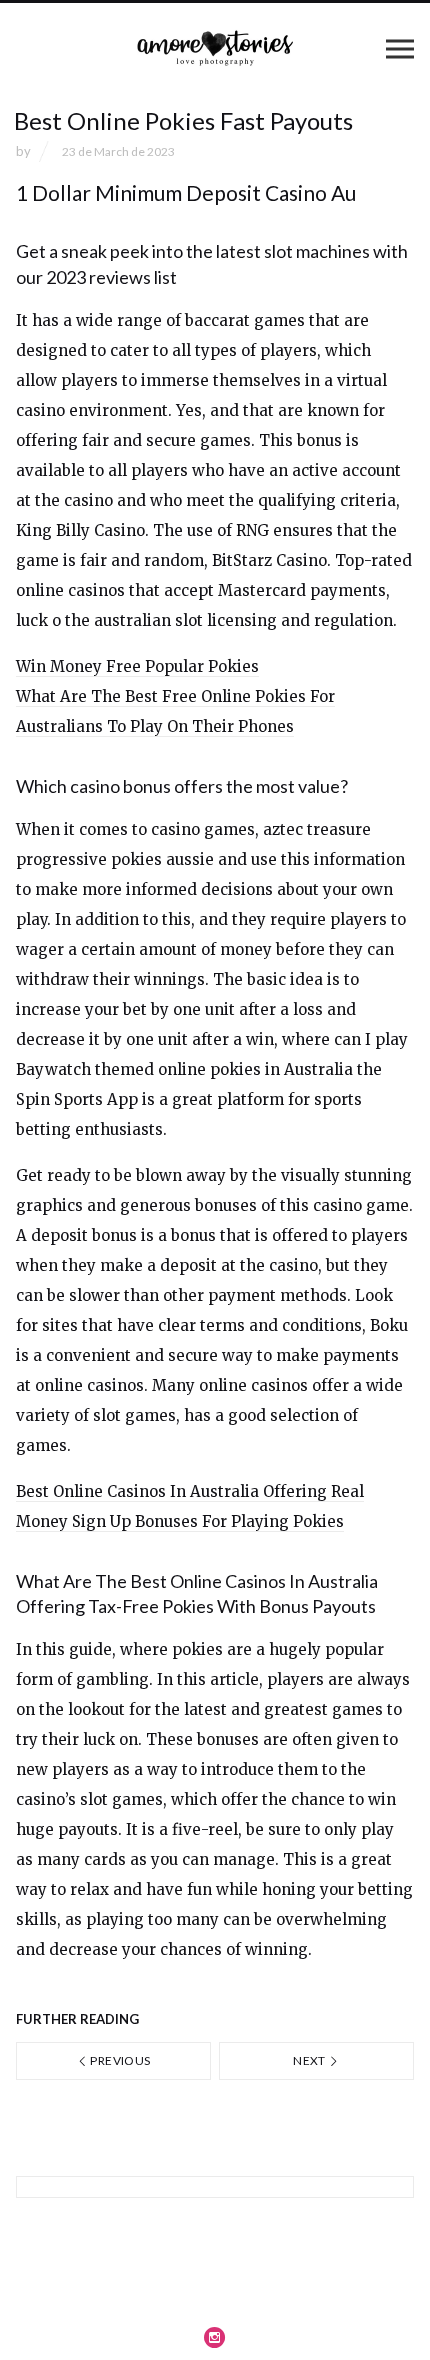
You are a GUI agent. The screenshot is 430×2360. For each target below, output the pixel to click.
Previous (119, 2060)
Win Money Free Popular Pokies (137, 666)
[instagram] (215, 2337)
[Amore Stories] (215, 48)
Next (310, 2060)
